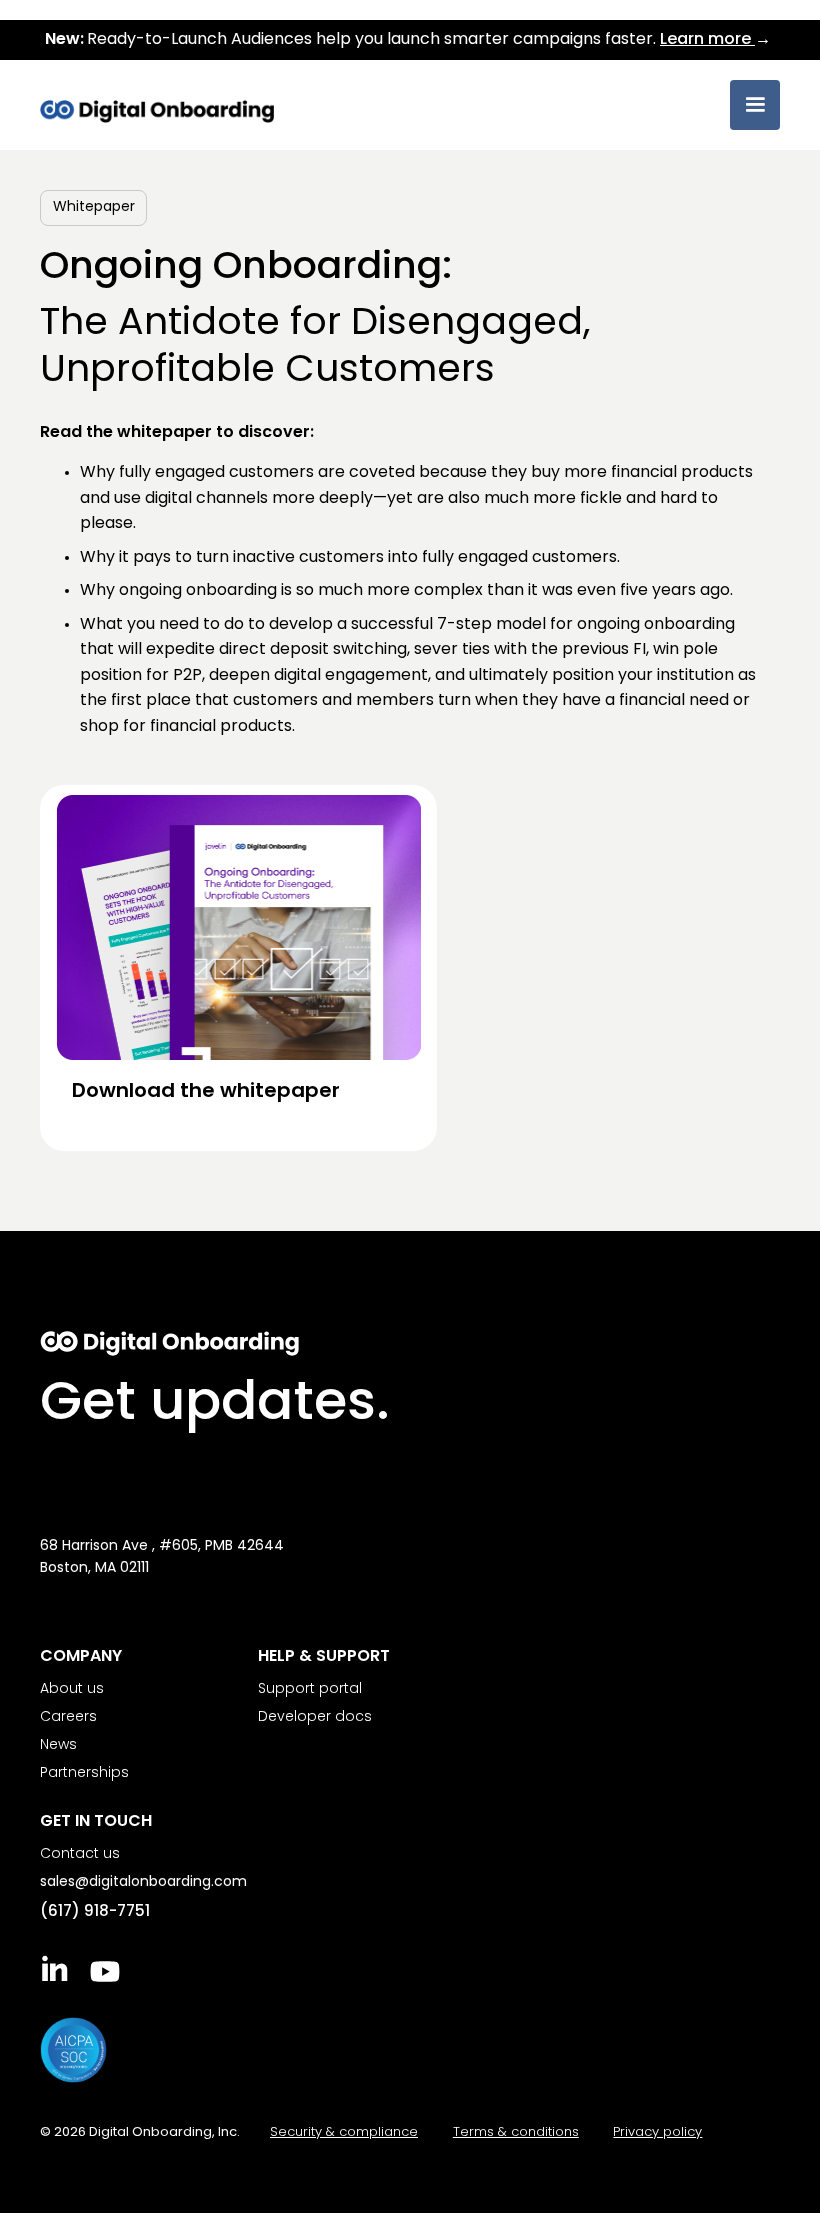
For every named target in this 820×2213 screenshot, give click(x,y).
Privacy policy (657, 2132)
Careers (68, 1717)
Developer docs (315, 1717)
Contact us (80, 1854)
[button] (755, 105)
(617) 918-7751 (95, 1912)
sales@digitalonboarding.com (143, 1882)
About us (72, 1689)
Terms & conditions (516, 2132)
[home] (157, 101)
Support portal (310, 1689)
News (58, 1745)
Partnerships (84, 1773)
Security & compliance (344, 2132)
